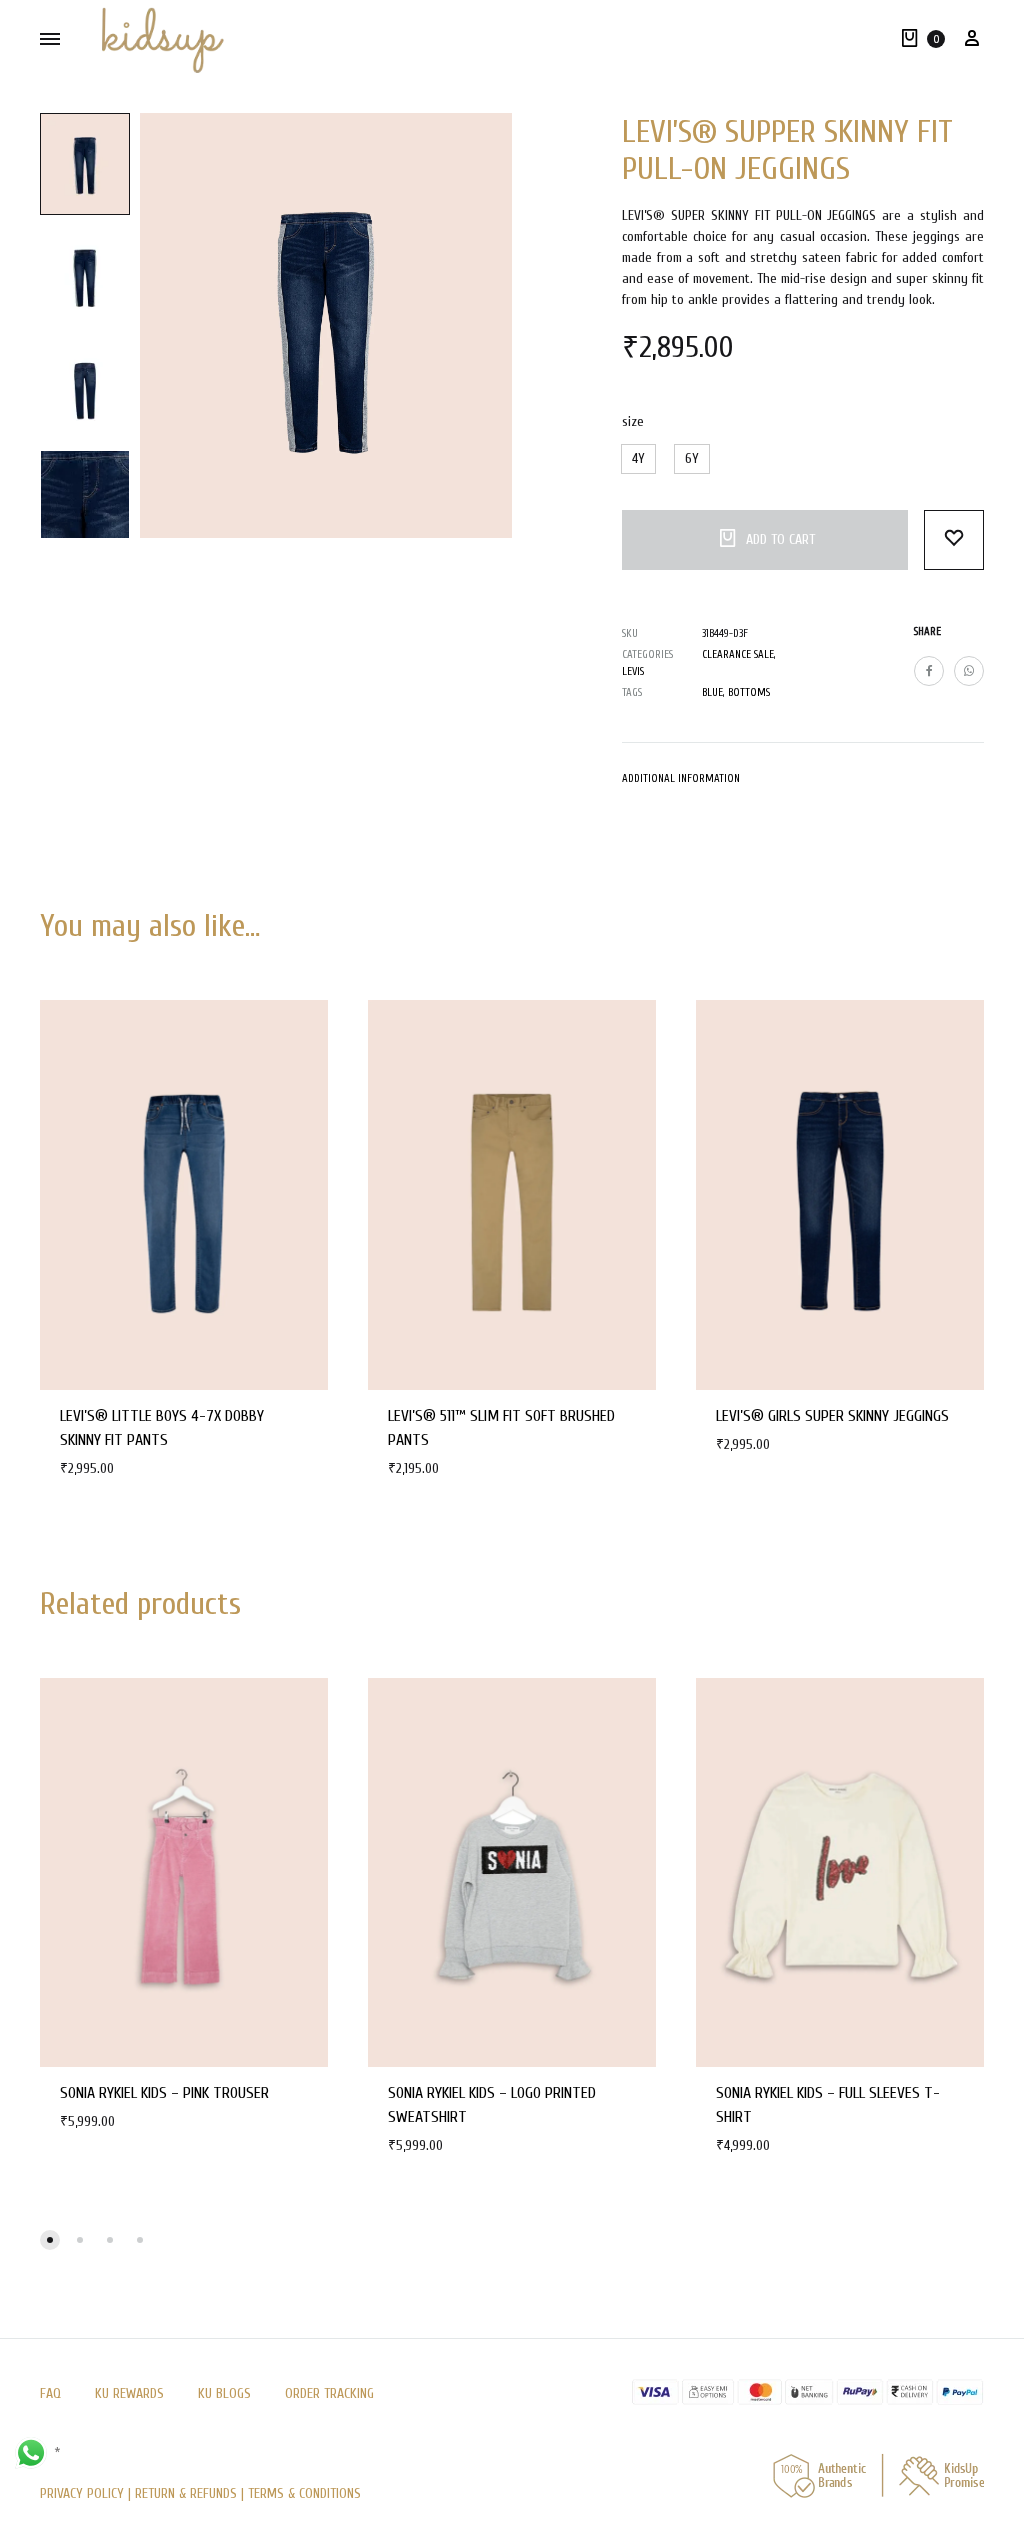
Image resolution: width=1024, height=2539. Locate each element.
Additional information (681, 778)
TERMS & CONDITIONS (304, 2493)
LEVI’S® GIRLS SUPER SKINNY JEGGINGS (832, 1416)
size (633, 421)
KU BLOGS (224, 2393)
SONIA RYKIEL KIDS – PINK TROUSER (164, 2093)
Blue (712, 692)
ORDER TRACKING (329, 2393)
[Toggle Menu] (50, 39)
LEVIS (633, 671)
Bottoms (749, 692)
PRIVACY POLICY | (87, 2493)
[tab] (681, 783)
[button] (638, 459)
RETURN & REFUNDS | (189, 2493)
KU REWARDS (129, 2393)
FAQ (50, 2393)
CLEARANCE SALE (738, 654)
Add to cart (780, 539)
